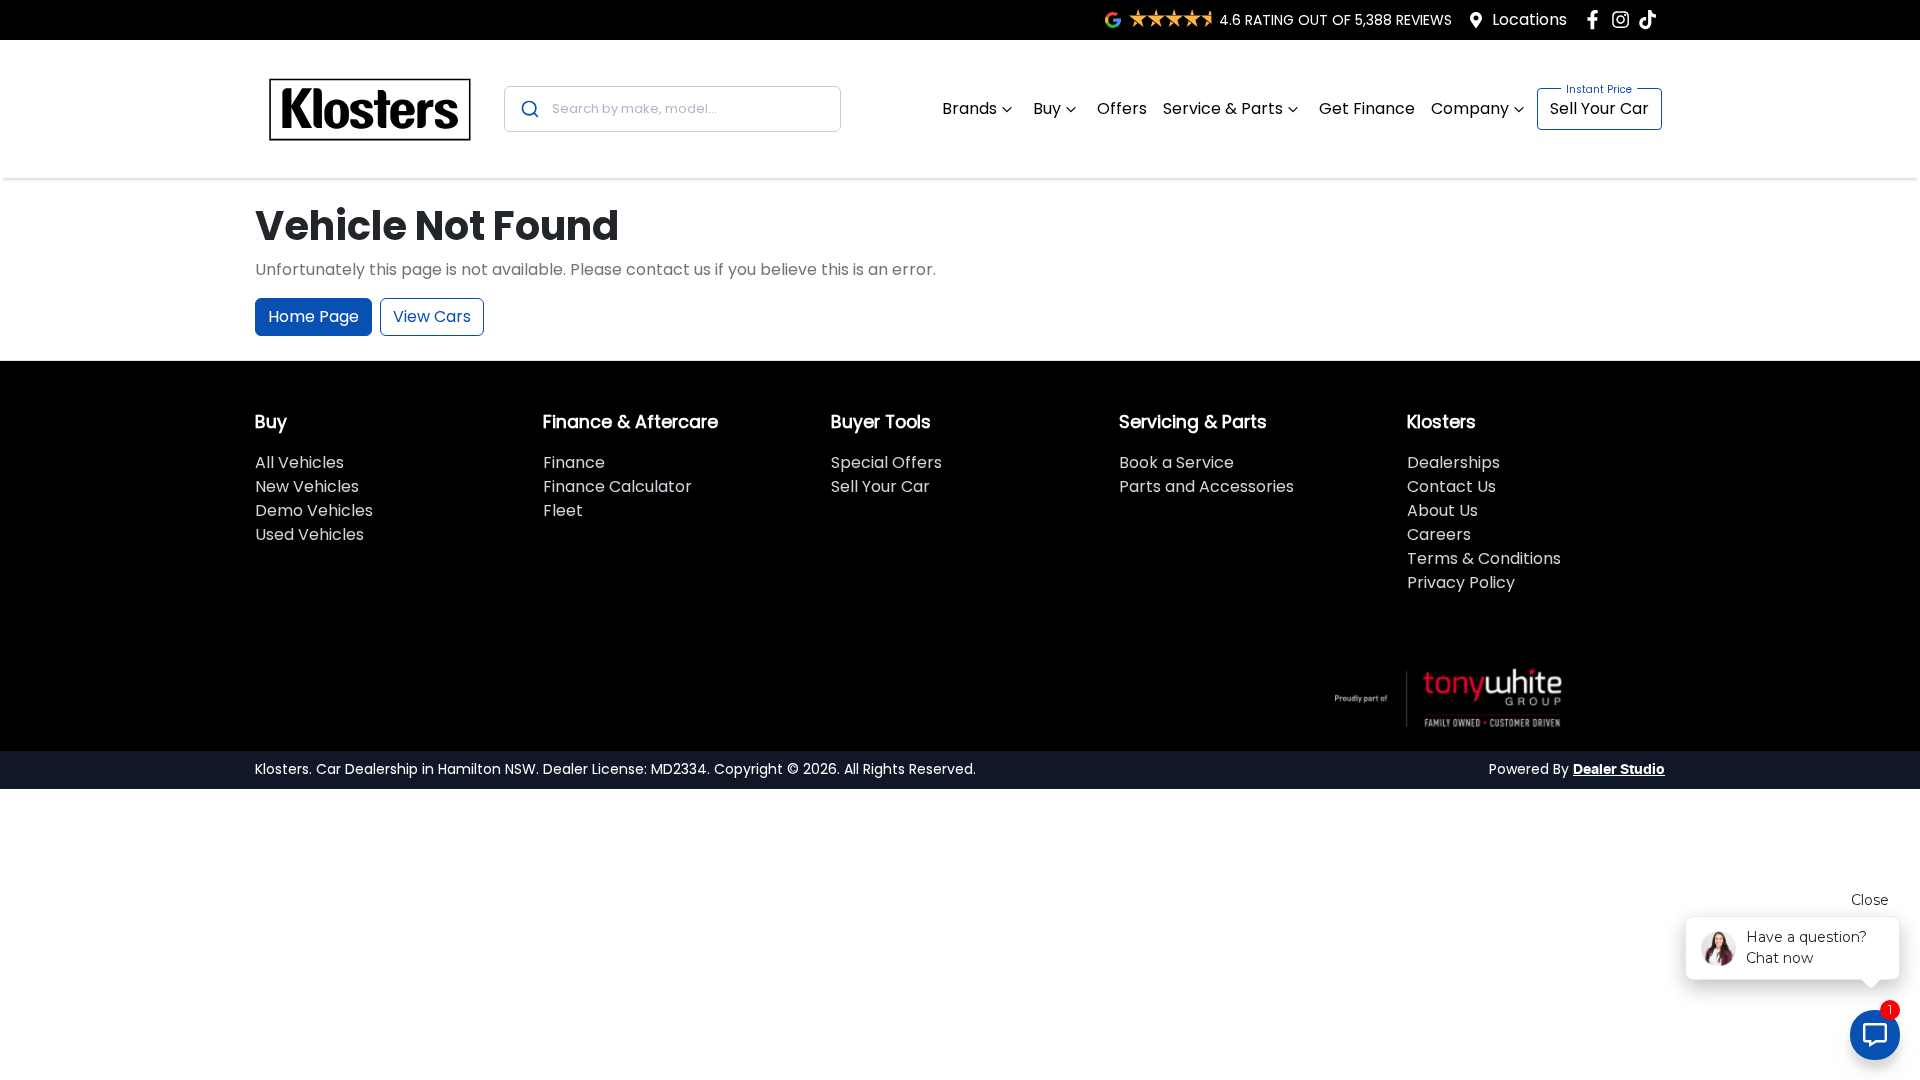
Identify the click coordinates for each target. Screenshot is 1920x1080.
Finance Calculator (617, 486)
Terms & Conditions (1484, 558)
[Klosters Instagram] (1624, 19)
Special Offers (886, 462)
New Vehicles (307, 486)
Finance (574, 462)
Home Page (313, 316)
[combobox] (672, 109)
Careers (1439, 534)
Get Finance (1367, 108)
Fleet (563, 510)
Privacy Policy (1461, 582)
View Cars (432, 316)
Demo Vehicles (314, 510)
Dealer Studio (1619, 770)
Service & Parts (1223, 108)
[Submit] (528, 109)
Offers (1122, 108)
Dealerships (1453, 462)
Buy (1047, 108)
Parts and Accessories (1206, 486)
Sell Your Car (1599, 108)
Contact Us (1451, 486)
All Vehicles (299, 462)
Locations (1529, 19)
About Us (1442, 510)
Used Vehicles (309, 534)
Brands (969, 108)
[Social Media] (1651, 19)
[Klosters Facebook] (1596, 19)
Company (1470, 108)
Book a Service (1176, 462)
